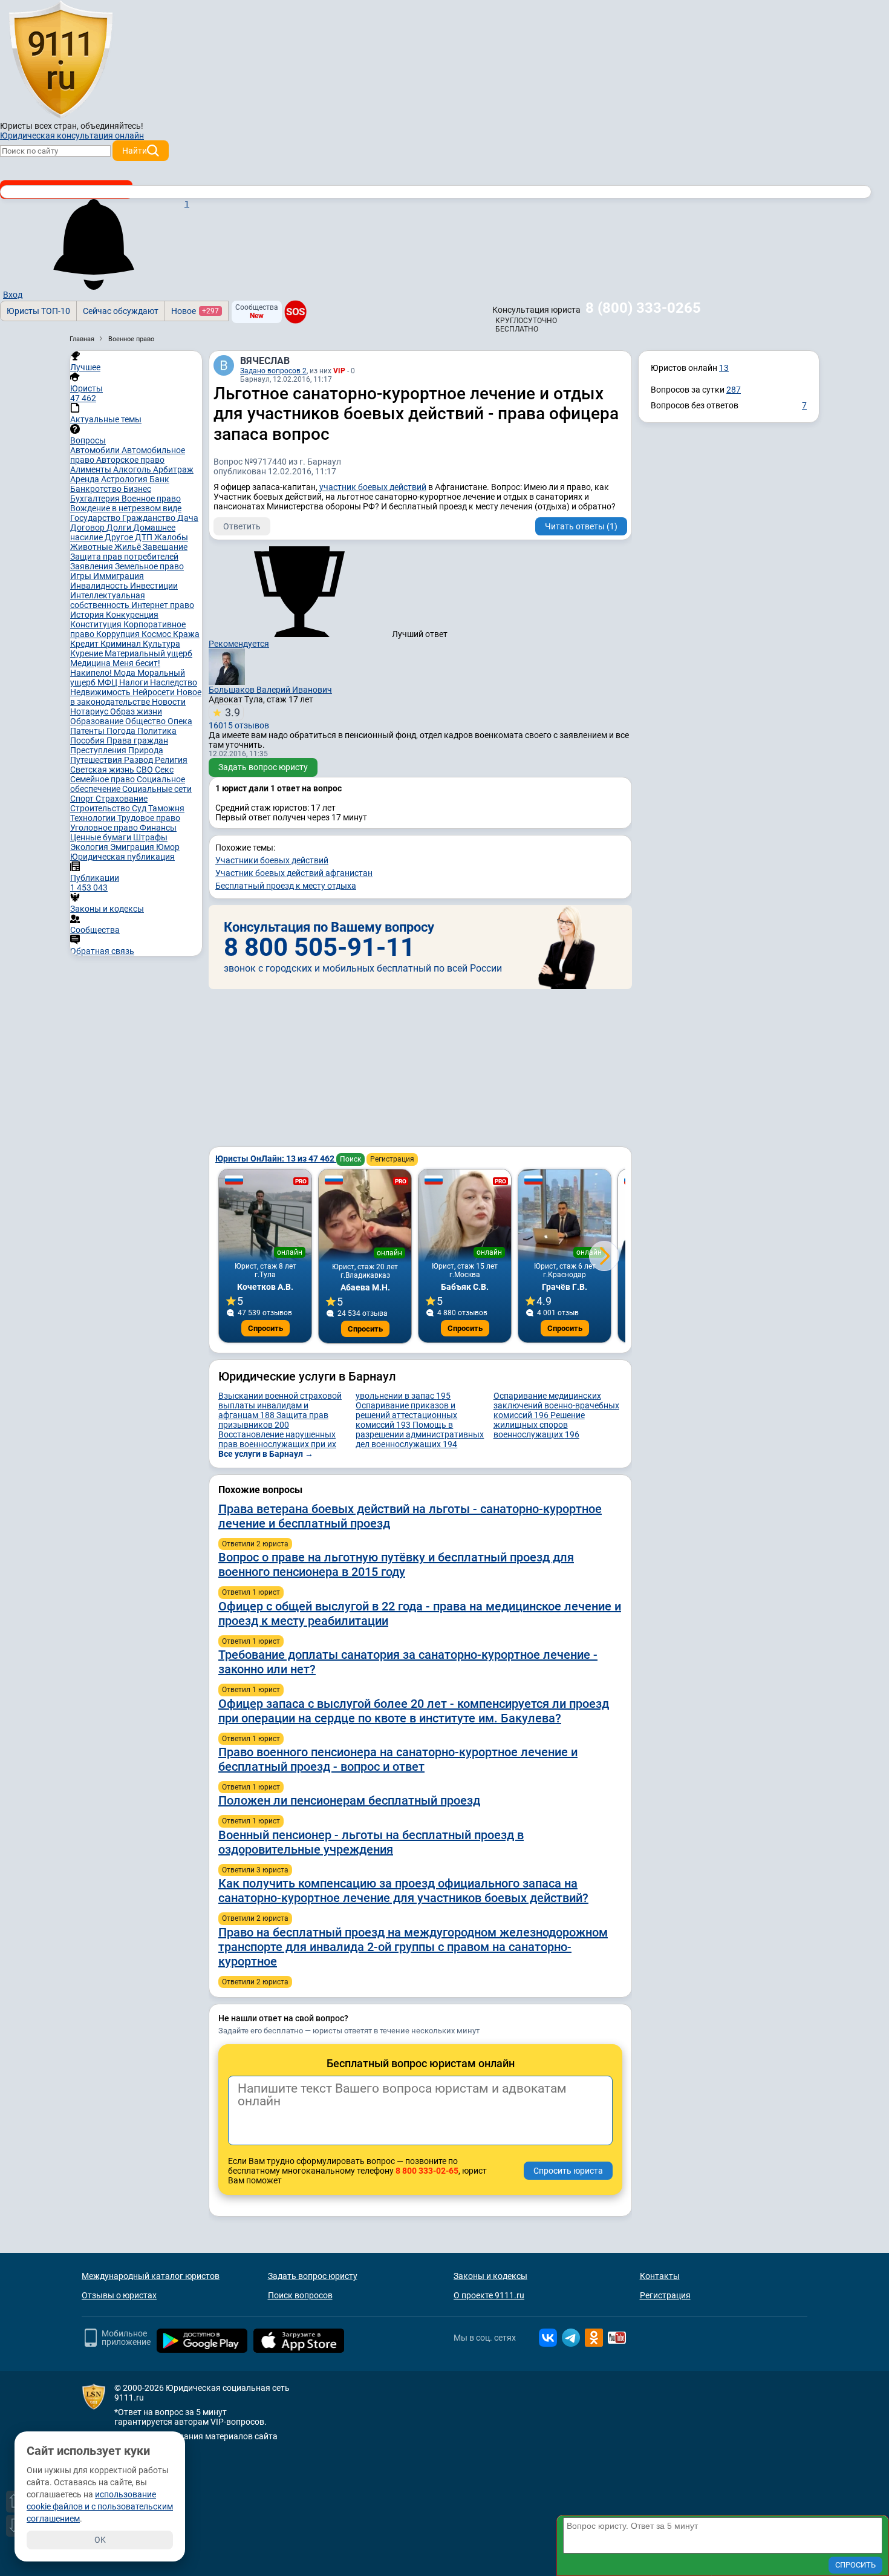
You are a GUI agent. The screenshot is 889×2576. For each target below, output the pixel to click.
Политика (157, 731)
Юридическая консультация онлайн (72, 136)
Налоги (135, 682)
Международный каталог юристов (151, 2276)
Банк (159, 479)
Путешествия (97, 760)
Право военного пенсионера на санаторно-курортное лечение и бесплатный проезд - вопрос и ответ (398, 1759)
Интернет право (163, 605)
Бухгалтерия (96, 499)
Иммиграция (119, 576)
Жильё (129, 547)
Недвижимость (101, 692)
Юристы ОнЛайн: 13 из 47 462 (276, 1159)
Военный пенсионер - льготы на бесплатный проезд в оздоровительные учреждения (371, 1842)
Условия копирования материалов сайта (196, 2436)
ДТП (145, 537)
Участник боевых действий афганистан (294, 873)
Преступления (99, 750)
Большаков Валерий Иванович (270, 690)
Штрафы (150, 837)
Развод (139, 760)
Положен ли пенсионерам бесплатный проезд (349, 1800)
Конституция (97, 624)
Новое (195, 311)
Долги (120, 528)
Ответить (242, 526)
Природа (146, 750)
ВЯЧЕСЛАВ (265, 361)
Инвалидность (100, 586)
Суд (140, 808)
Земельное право (149, 566)
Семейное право (103, 779)
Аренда (86, 479)
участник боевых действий (373, 487)
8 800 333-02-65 (427, 2171)
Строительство (101, 808)
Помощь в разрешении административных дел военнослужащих (420, 1434)
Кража (186, 634)
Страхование (122, 799)
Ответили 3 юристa (255, 1870)
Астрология (125, 479)
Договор (88, 528)
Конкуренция (132, 615)
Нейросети (155, 692)
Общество (146, 721)
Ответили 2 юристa (255, 1544)
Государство (96, 518)
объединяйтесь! (112, 126)
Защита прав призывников (273, 1420)
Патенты (88, 731)
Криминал (122, 644)
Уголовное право (105, 828)
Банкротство (97, 489)
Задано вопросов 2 (273, 371)
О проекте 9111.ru (489, 2295)
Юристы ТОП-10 (38, 311)
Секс (164, 770)
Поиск (350, 1159)
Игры (82, 576)
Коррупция (119, 634)
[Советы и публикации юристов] (60, 60)
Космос (157, 634)
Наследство (174, 682)
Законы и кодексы (490, 2276)
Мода (125, 673)
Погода (122, 731)
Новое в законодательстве (136, 697)
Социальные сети (157, 789)
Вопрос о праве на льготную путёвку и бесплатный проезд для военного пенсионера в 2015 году (396, 1564)
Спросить (265, 1328)
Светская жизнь (103, 770)
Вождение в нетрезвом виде (126, 508)
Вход (13, 295)
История (88, 615)
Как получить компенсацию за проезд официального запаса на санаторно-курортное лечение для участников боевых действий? (403, 1891)
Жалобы (171, 537)
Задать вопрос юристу (263, 767)
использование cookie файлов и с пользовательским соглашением (100, 2506)
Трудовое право (149, 818)
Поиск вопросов (300, 2295)
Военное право (151, 499)
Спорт (83, 799)
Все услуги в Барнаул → (266, 1454)
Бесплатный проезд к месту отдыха (286, 886)
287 (734, 390)
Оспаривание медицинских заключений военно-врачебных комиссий (556, 1405)
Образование (98, 721)
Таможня (166, 808)
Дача (188, 518)
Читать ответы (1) (581, 526)
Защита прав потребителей (124, 557)
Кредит (85, 644)
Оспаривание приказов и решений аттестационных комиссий (406, 1415)
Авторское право (130, 460)
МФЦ (108, 682)
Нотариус (90, 711)
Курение (87, 653)
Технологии (94, 818)
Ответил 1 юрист (251, 1592)
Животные (92, 547)
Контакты (660, 2276)
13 (724, 368)
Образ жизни (136, 711)
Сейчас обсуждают (121, 311)
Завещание (165, 547)
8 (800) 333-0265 (643, 308)
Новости (169, 702)
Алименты (92, 469)
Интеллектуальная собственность (108, 600)
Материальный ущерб (148, 653)
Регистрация (392, 1159)
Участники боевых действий (272, 860)
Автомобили (96, 450)
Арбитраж (173, 469)
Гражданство (150, 518)
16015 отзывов (239, 718)
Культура (161, 644)
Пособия (88, 740)
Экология (90, 847)
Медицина (91, 663)
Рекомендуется (239, 644)
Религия (171, 760)
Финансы (158, 828)
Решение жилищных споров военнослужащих (539, 1425)
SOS (295, 312)
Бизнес (137, 489)
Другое (120, 537)
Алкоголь (133, 469)
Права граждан (137, 740)
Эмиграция (133, 847)
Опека (180, 721)
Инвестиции (154, 586)
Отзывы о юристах (119, 2295)
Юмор (168, 847)
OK (100, 2540)
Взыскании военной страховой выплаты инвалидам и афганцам (280, 1405)
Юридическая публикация (122, 857)
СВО (145, 770)
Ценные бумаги (102, 837)
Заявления (93, 566)
